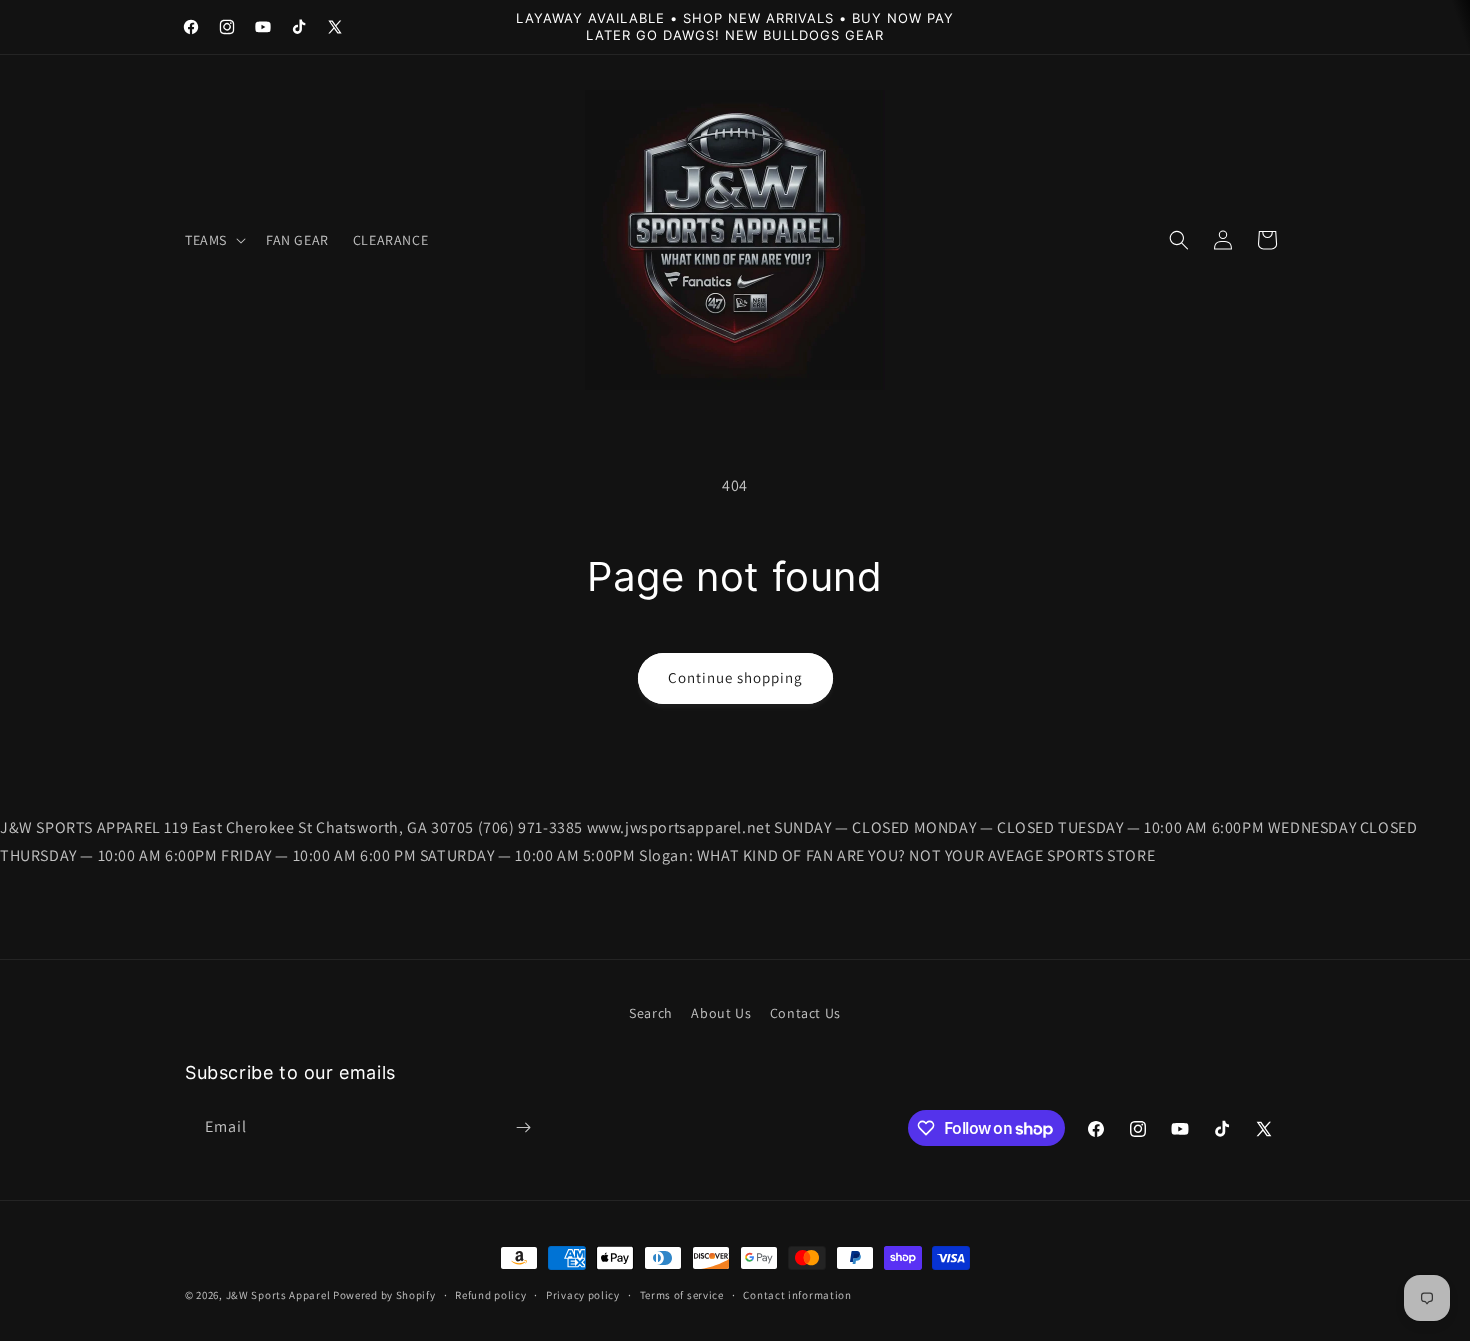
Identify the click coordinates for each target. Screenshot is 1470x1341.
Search (651, 1013)
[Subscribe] (523, 1127)
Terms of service (682, 1295)
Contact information (797, 1295)
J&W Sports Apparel (278, 1295)
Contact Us (805, 1013)
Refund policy (490, 1295)
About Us (721, 1013)
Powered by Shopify (384, 1295)
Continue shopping (735, 677)
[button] (213, 240)
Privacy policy (583, 1295)
